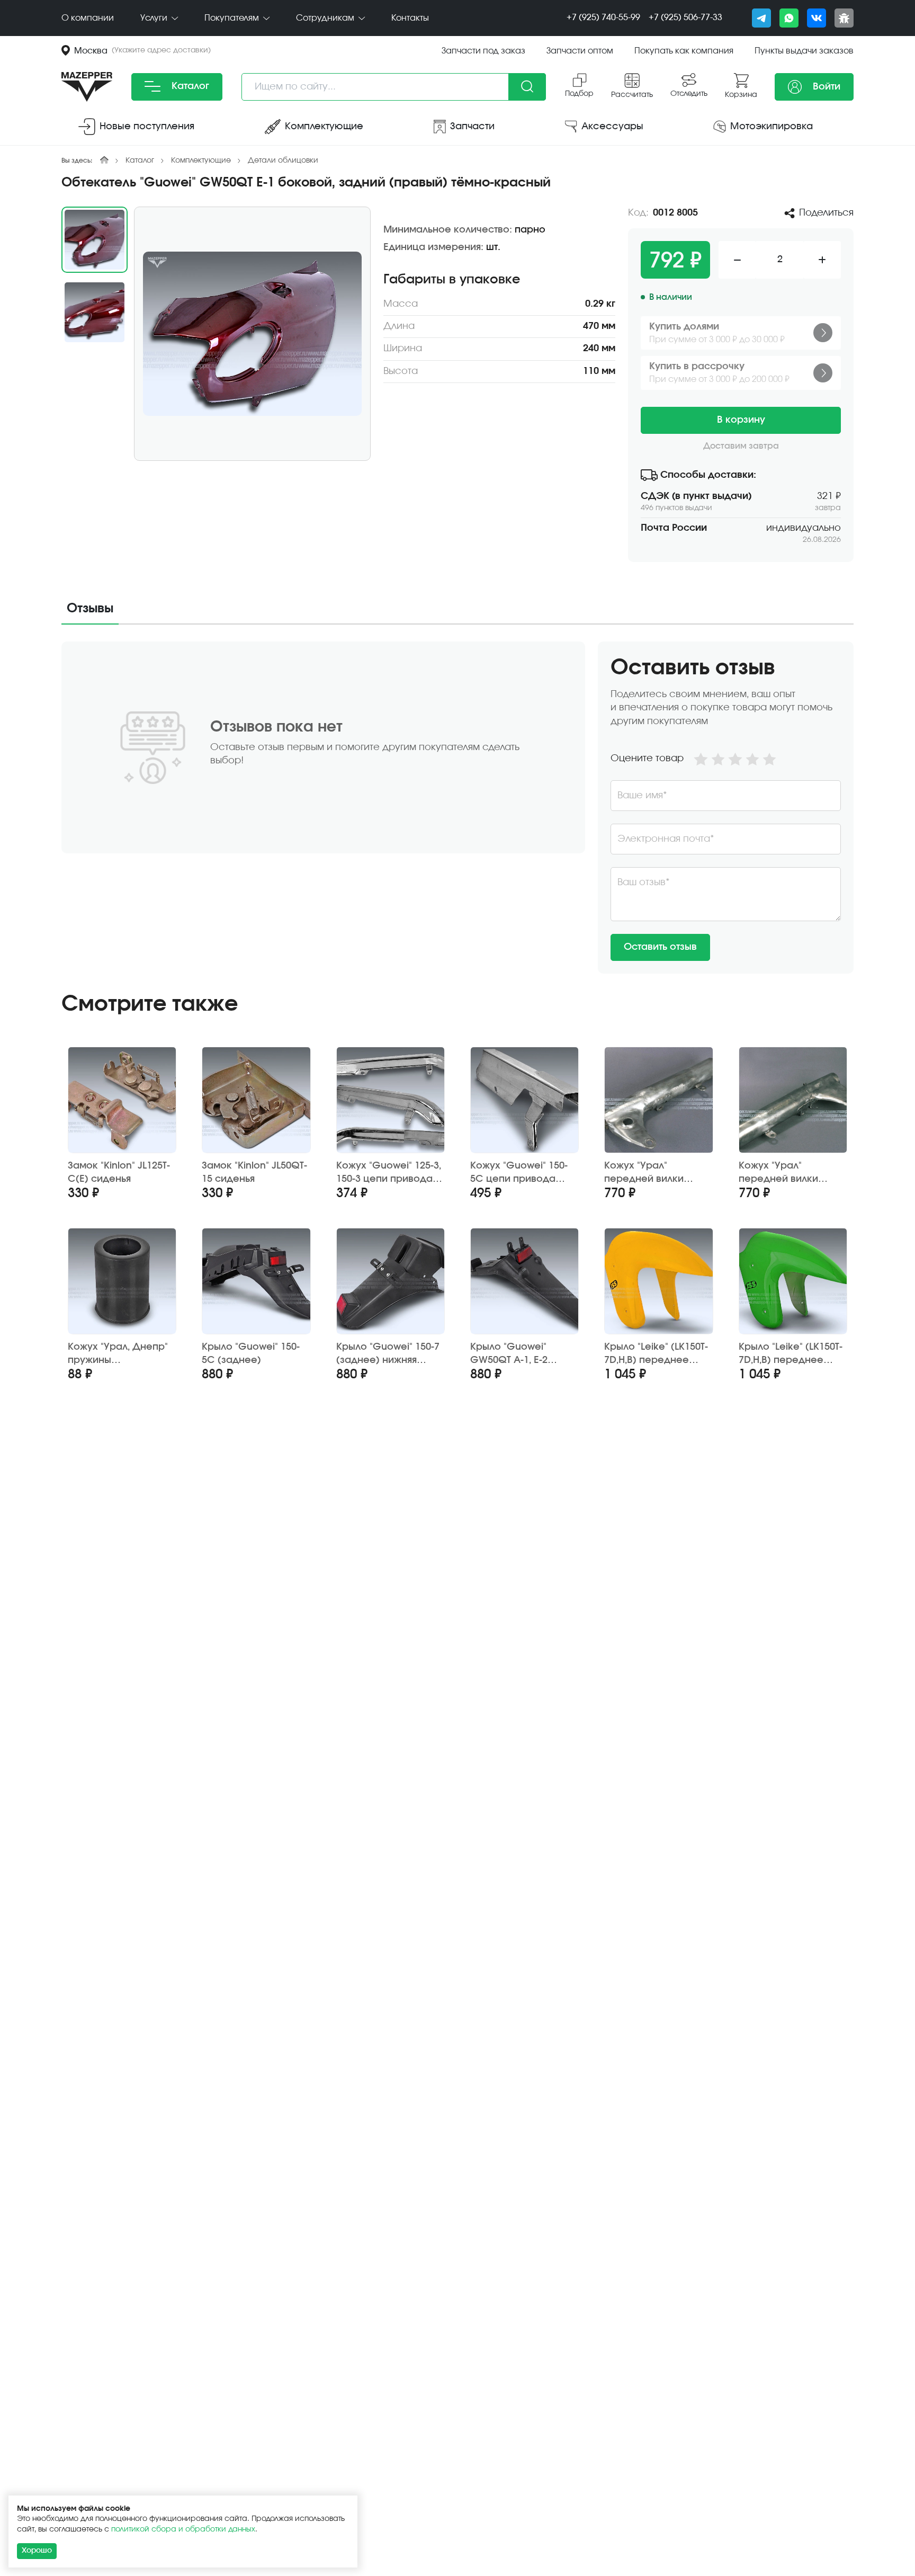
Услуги (155, 18)
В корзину (741, 420)
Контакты (410, 18)
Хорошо (37, 2551)
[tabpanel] (457, 808)
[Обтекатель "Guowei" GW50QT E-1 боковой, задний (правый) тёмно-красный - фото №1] (252, 334)
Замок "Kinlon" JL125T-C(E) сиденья (119, 1173)
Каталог (189, 86)
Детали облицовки (283, 161)
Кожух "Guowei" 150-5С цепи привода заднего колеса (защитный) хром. (519, 1173)
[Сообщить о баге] (844, 18)
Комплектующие (201, 161)
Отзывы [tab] (90, 609)
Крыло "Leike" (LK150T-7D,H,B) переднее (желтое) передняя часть (656, 1354)
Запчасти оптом (580, 51)
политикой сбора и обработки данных (183, 2529)
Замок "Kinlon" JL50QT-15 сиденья (254, 1173)
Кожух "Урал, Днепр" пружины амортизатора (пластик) (118, 1354)
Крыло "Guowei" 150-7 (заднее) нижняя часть (388, 1354)
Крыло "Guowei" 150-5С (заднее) (251, 1354)
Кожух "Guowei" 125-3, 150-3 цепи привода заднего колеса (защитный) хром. (389, 1173)
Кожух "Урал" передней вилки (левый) (644, 1173)
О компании (88, 18)
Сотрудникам (326, 18)
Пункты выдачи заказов (804, 51)
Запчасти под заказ (483, 51)
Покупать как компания (684, 51)
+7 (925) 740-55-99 (603, 17)
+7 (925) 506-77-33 (685, 17)
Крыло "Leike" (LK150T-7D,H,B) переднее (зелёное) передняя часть (791, 1354)
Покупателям (233, 18)
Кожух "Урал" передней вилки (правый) (778, 1173)
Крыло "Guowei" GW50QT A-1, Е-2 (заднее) (509, 1354)
